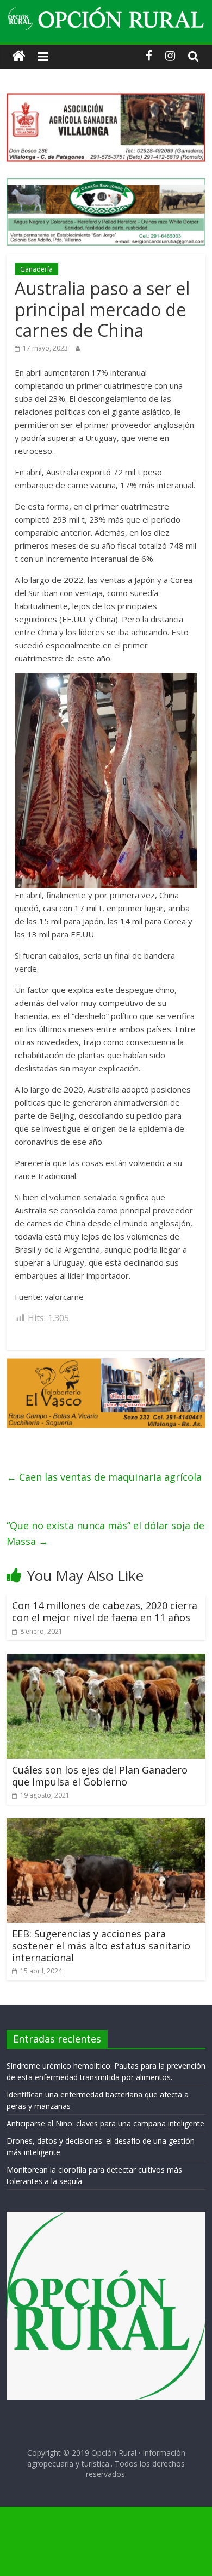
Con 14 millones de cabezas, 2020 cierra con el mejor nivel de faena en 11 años (105, 1611)
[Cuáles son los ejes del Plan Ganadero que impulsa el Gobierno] (106, 1660)
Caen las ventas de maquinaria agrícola (104, 1477)
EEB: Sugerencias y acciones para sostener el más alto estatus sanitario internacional (101, 1945)
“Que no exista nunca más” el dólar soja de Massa (105, 1533)
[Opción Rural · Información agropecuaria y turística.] (19, 56)
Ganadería (36, 269)
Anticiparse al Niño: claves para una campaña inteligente (105, 2123)
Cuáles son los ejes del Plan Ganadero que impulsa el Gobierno (100, 1776)
